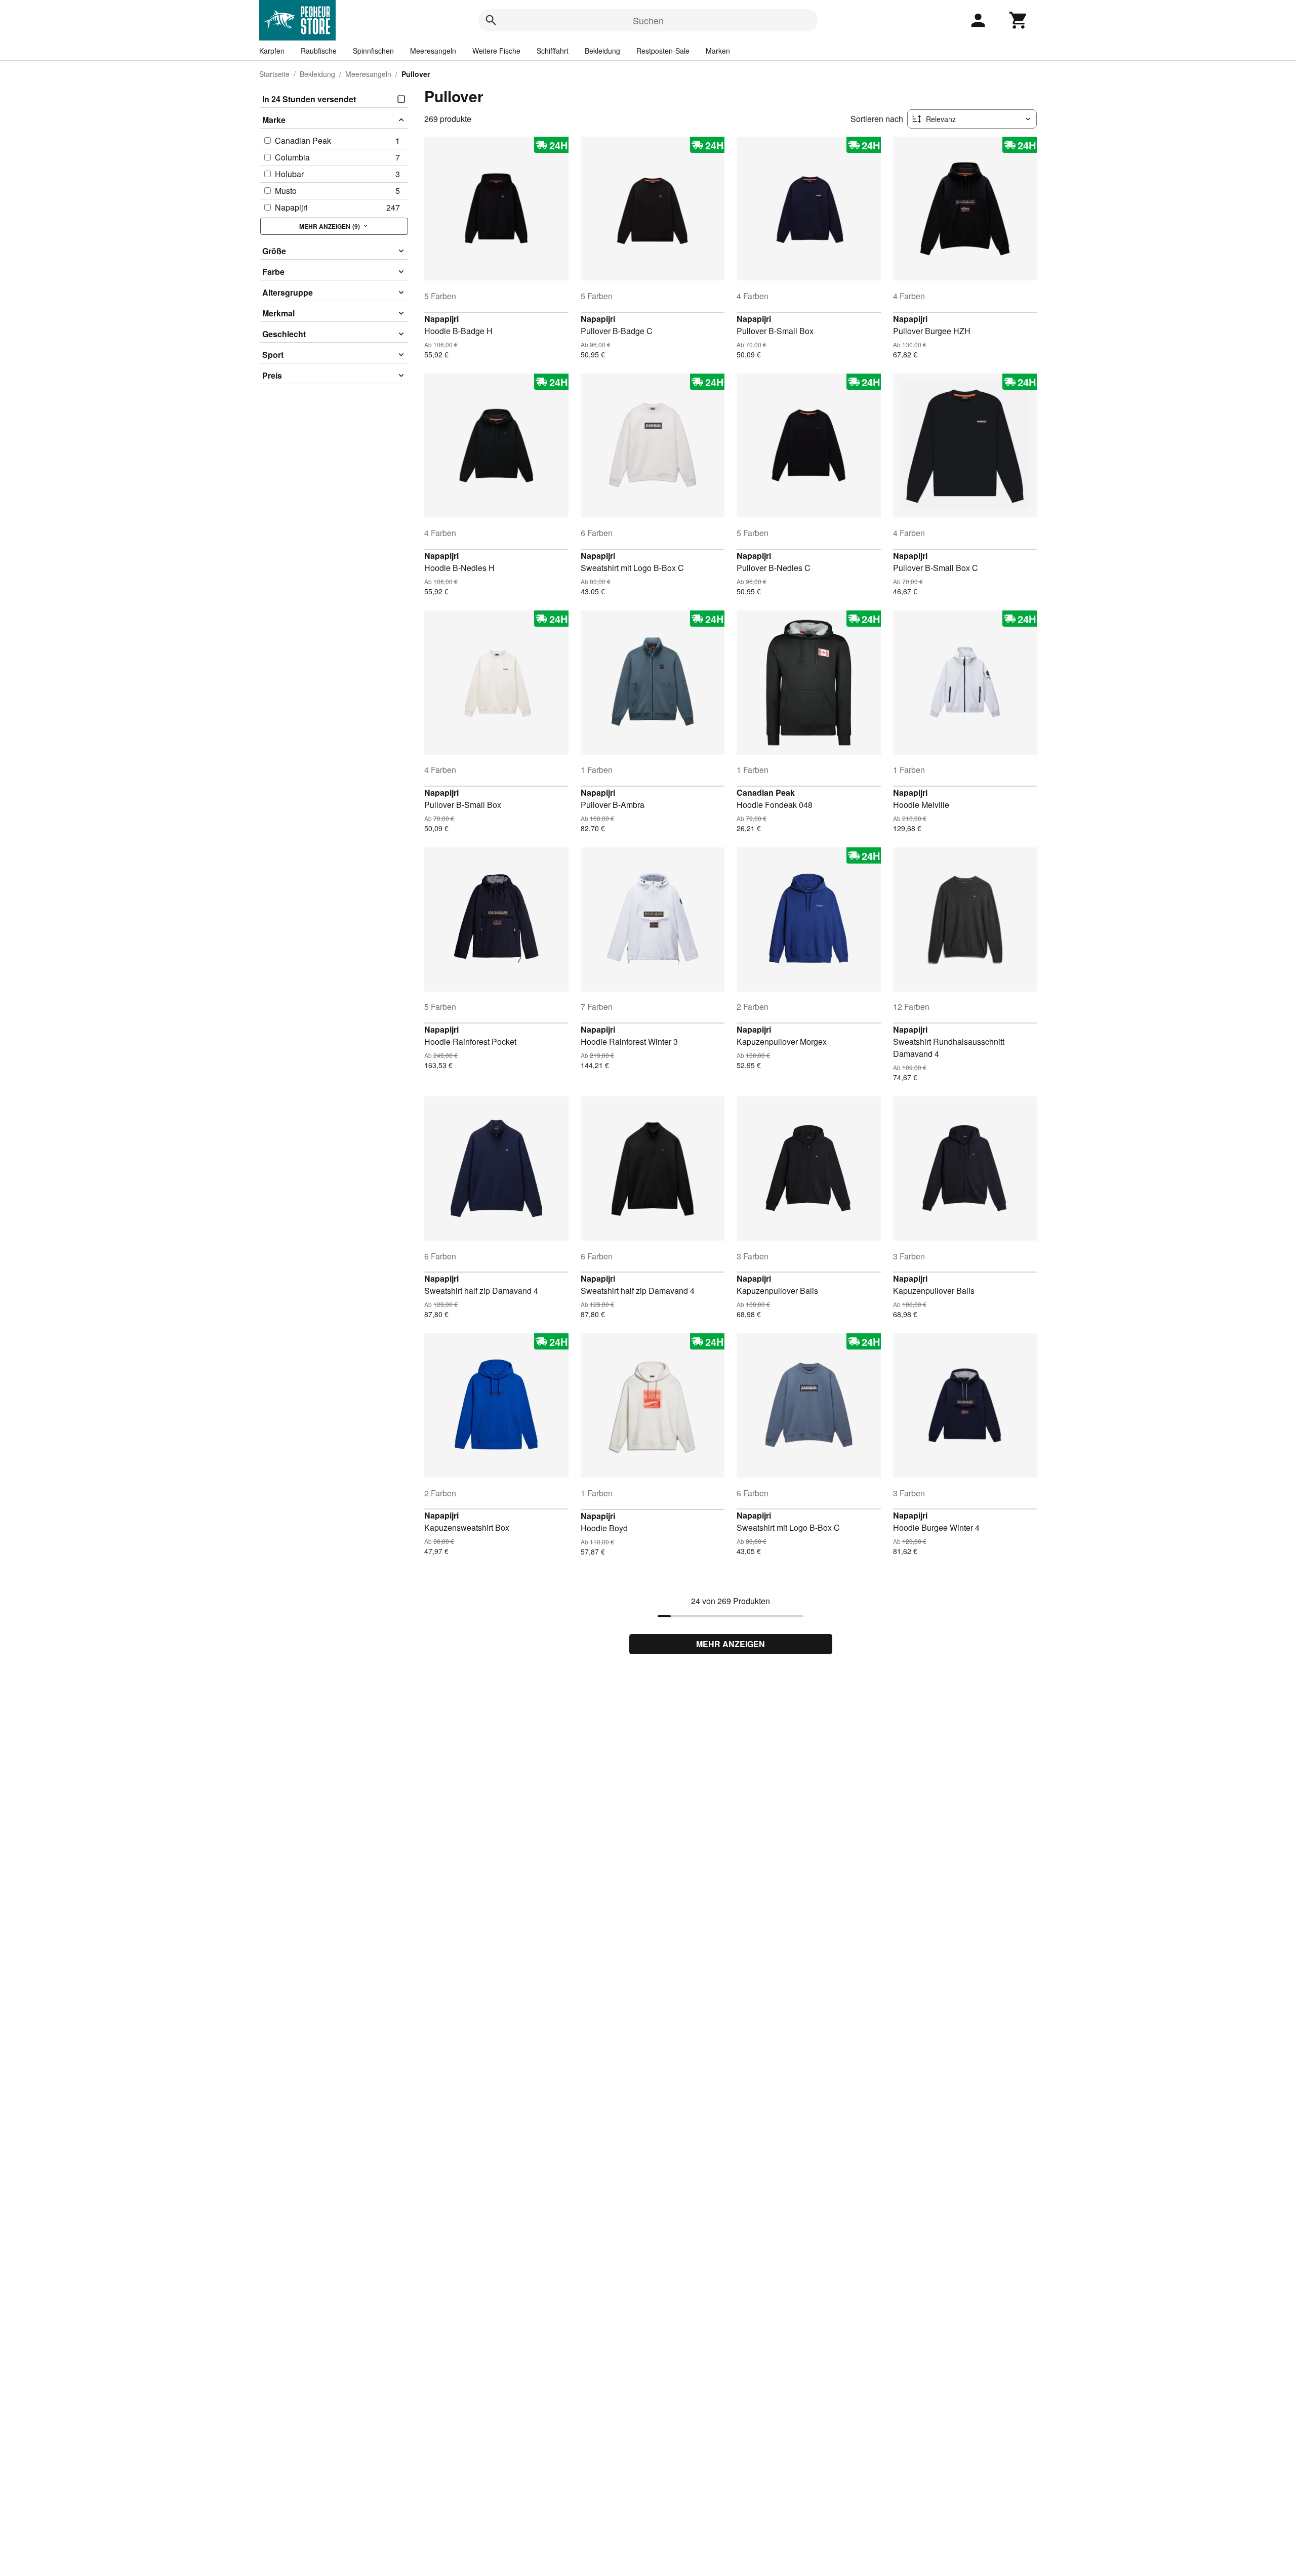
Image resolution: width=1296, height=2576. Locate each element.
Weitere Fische (496, 51)
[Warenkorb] (1019, 20)
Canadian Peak (766, 792)
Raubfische (319, 51)
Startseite (274, 74)
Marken (718, 51)
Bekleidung (602, 51)
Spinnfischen (373, 51)
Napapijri (441, 319)
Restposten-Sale (663, 51)
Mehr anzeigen (731, 1644)
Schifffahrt (553, 51)
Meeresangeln (433, 51)
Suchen (648, 20)
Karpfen (272, 51)
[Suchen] (491, 20)
